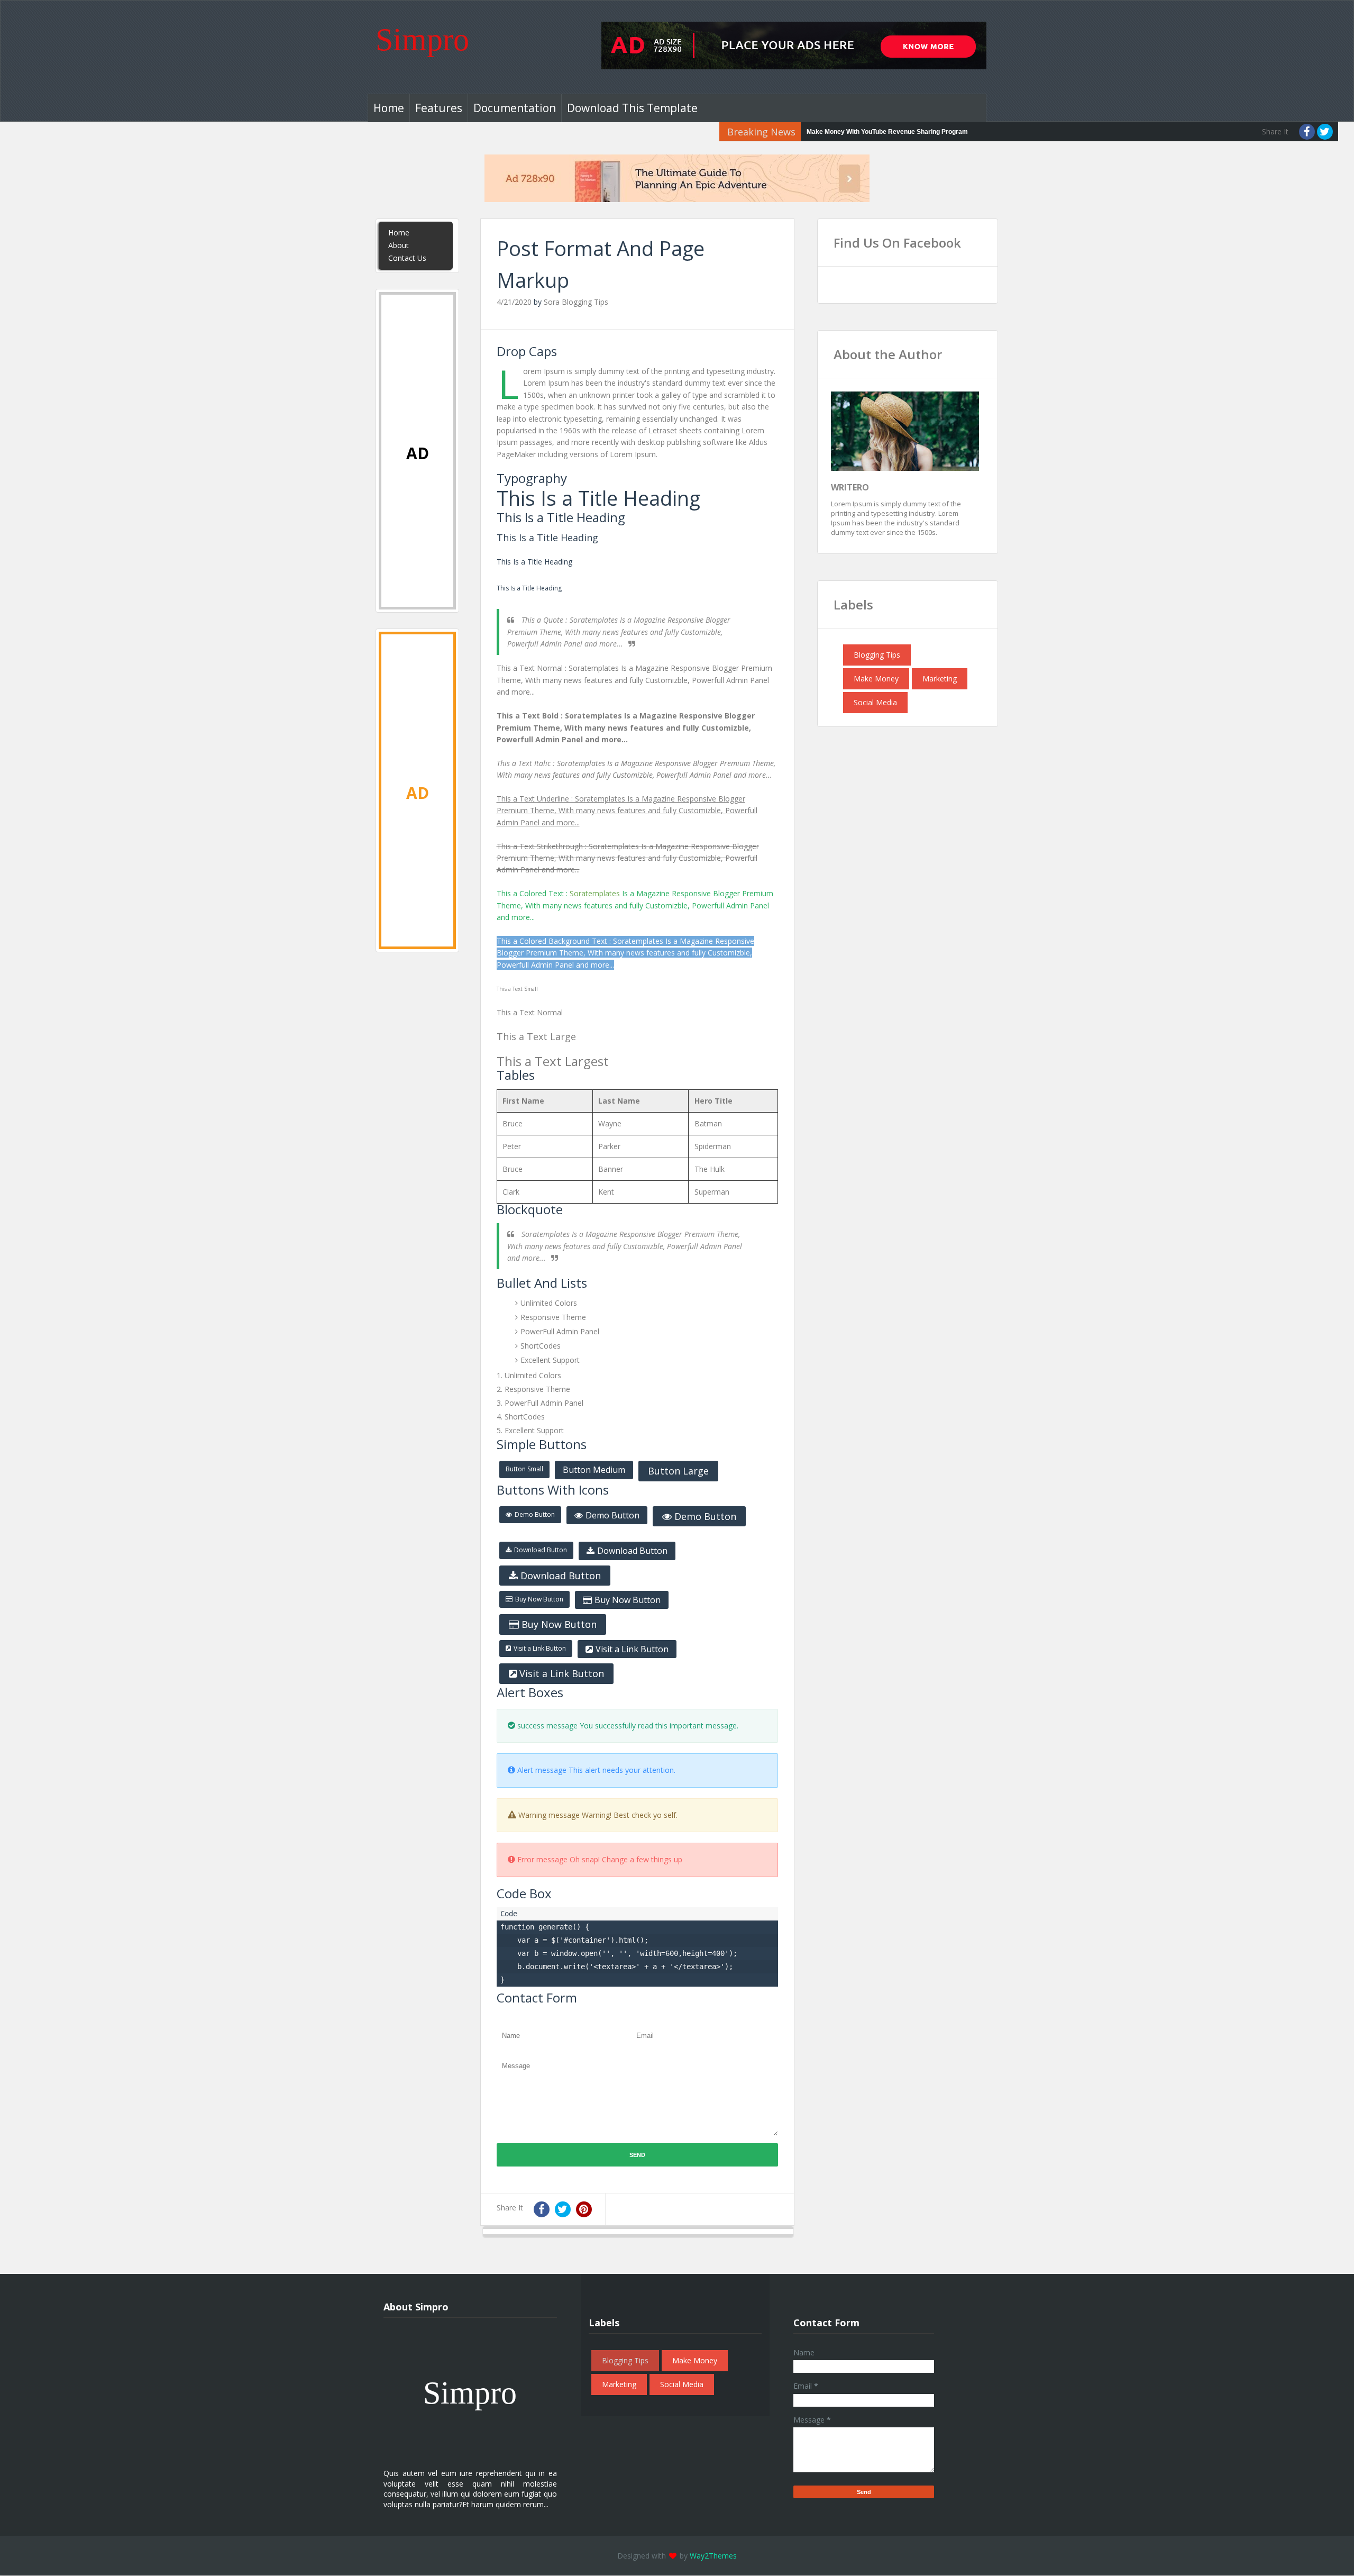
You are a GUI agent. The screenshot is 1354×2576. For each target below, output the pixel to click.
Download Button (541, 1550)
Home (389, 108)
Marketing (940, 679)
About (399, 245)
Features (439, 108)
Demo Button (535, 1514)
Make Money (876, 679)
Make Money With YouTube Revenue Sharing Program (887, 132)
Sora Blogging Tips (576, 302)
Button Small (524, 1469)
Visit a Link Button (540, 1648)
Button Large (678, 1471)
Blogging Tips (877, 655)
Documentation (515, 108)
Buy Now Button (539, 1599)
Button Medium (594, 1470)
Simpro (422, 40)
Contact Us (407, 258)
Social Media (875, 702)
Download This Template (632, 108)
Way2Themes (713, 2556)
